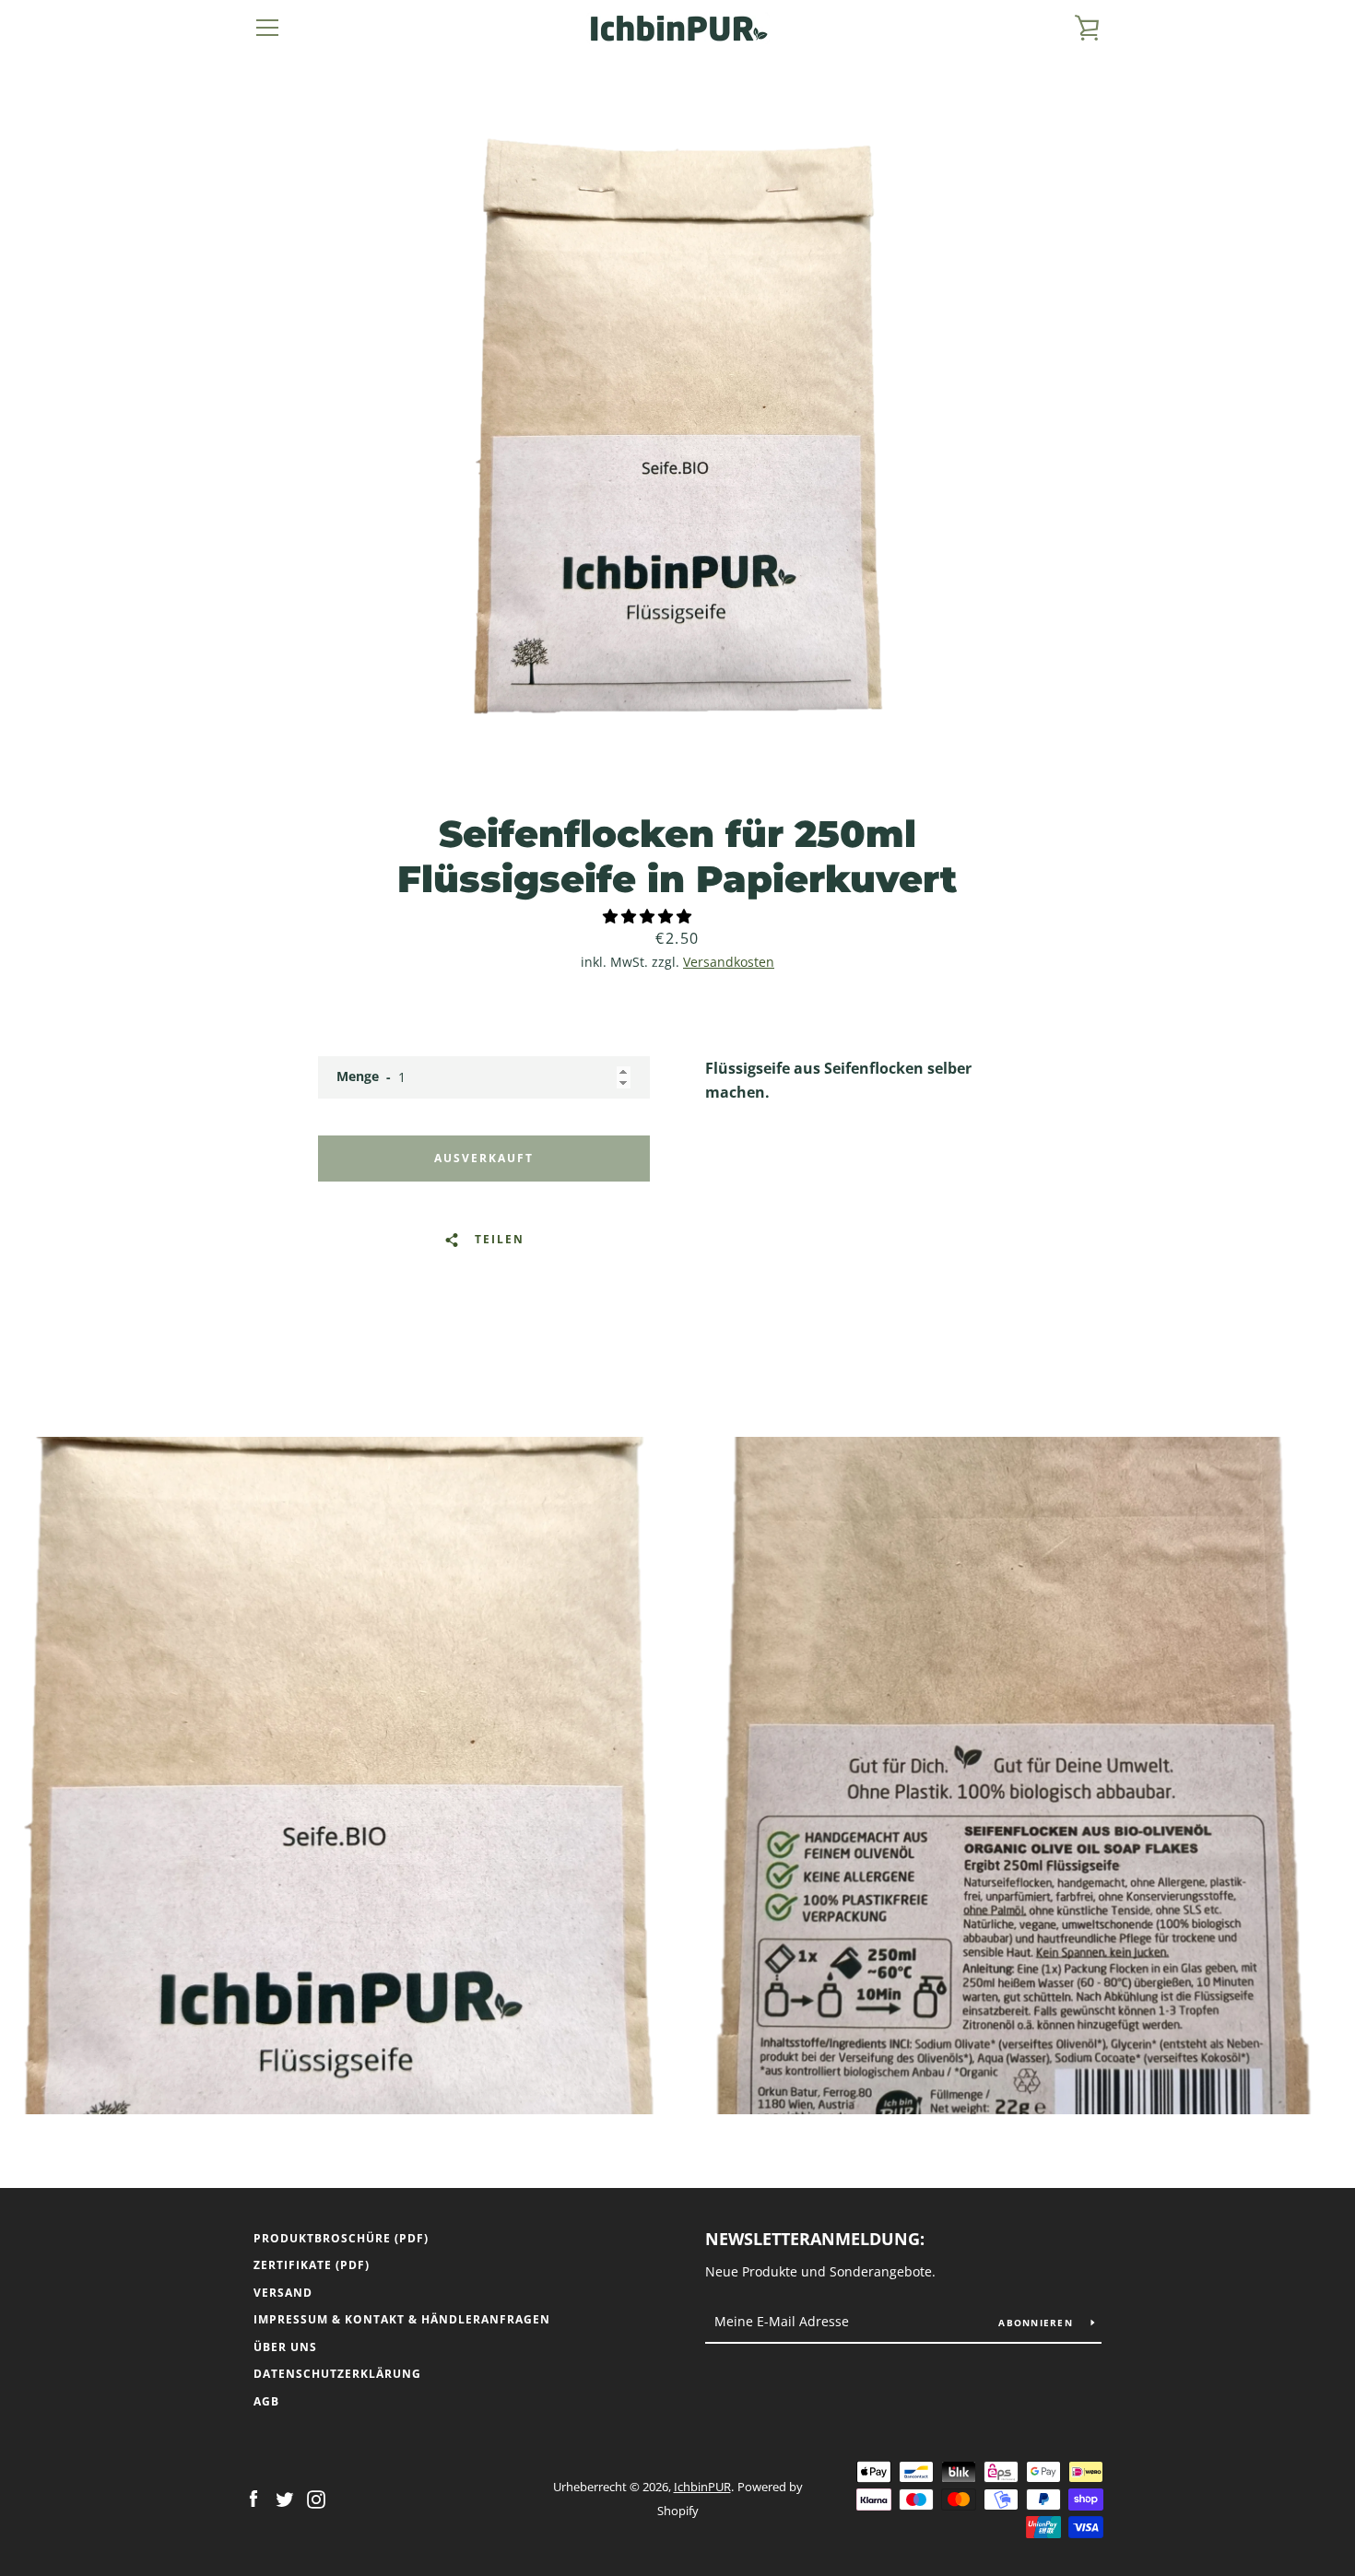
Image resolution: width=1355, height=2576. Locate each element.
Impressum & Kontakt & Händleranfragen (402, 2319)
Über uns (285, 2347)
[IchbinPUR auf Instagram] (316, 2498)
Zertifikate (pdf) (312, 2265)
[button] (649, 916)
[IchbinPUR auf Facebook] (253, 2498)
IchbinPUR (702, 2487)
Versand (283, 2293)
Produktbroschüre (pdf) (341, 2238)
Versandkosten (729, 962)
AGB (266, 2401)
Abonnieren (1037, 2323)
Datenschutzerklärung (337, 2374)
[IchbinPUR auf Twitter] (285, 2498)
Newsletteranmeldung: (815, 2239)
